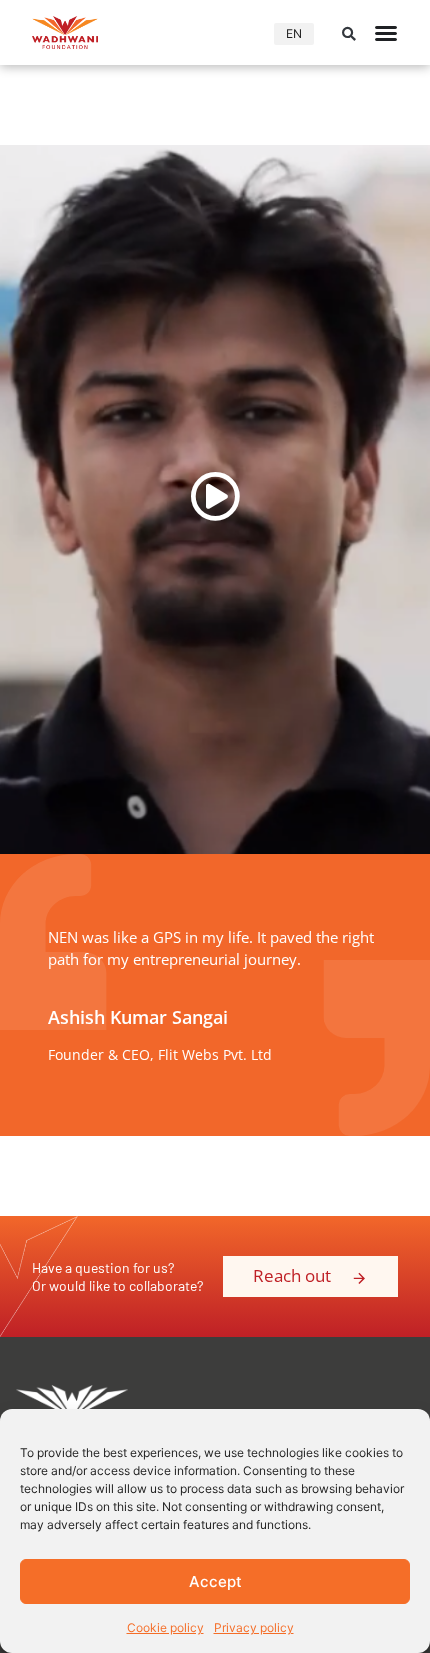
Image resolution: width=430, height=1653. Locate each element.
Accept (215, 1581)
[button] (349, 34)
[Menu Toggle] (386, 33)
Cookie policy (165, 1627)
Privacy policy (254, 1627)
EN (294, 33)
